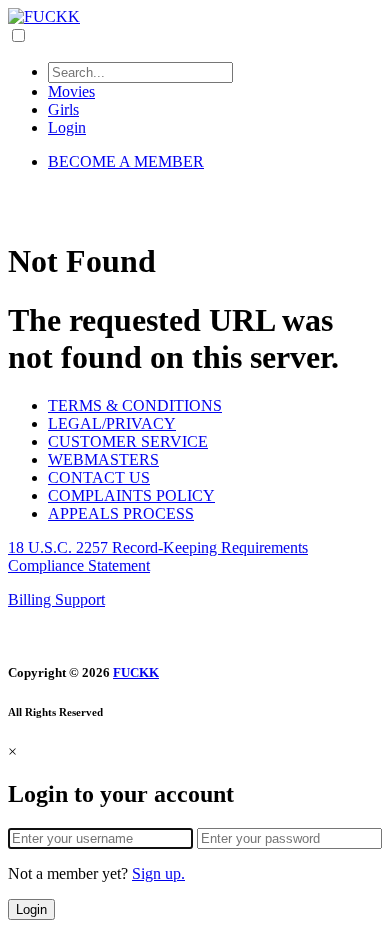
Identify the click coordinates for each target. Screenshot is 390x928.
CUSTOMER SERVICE (128, 441)
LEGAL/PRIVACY (112, 423)
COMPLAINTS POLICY (131, 495)
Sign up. (158, 873)
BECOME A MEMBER (126, 161)
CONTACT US (99, 477)
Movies (71, 91)
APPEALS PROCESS (121, 513)
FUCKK (136, 672)
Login (67, 127)
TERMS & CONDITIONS (135, 405)
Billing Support (56, 599)
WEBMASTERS (103, 459)
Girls (63, 109)
